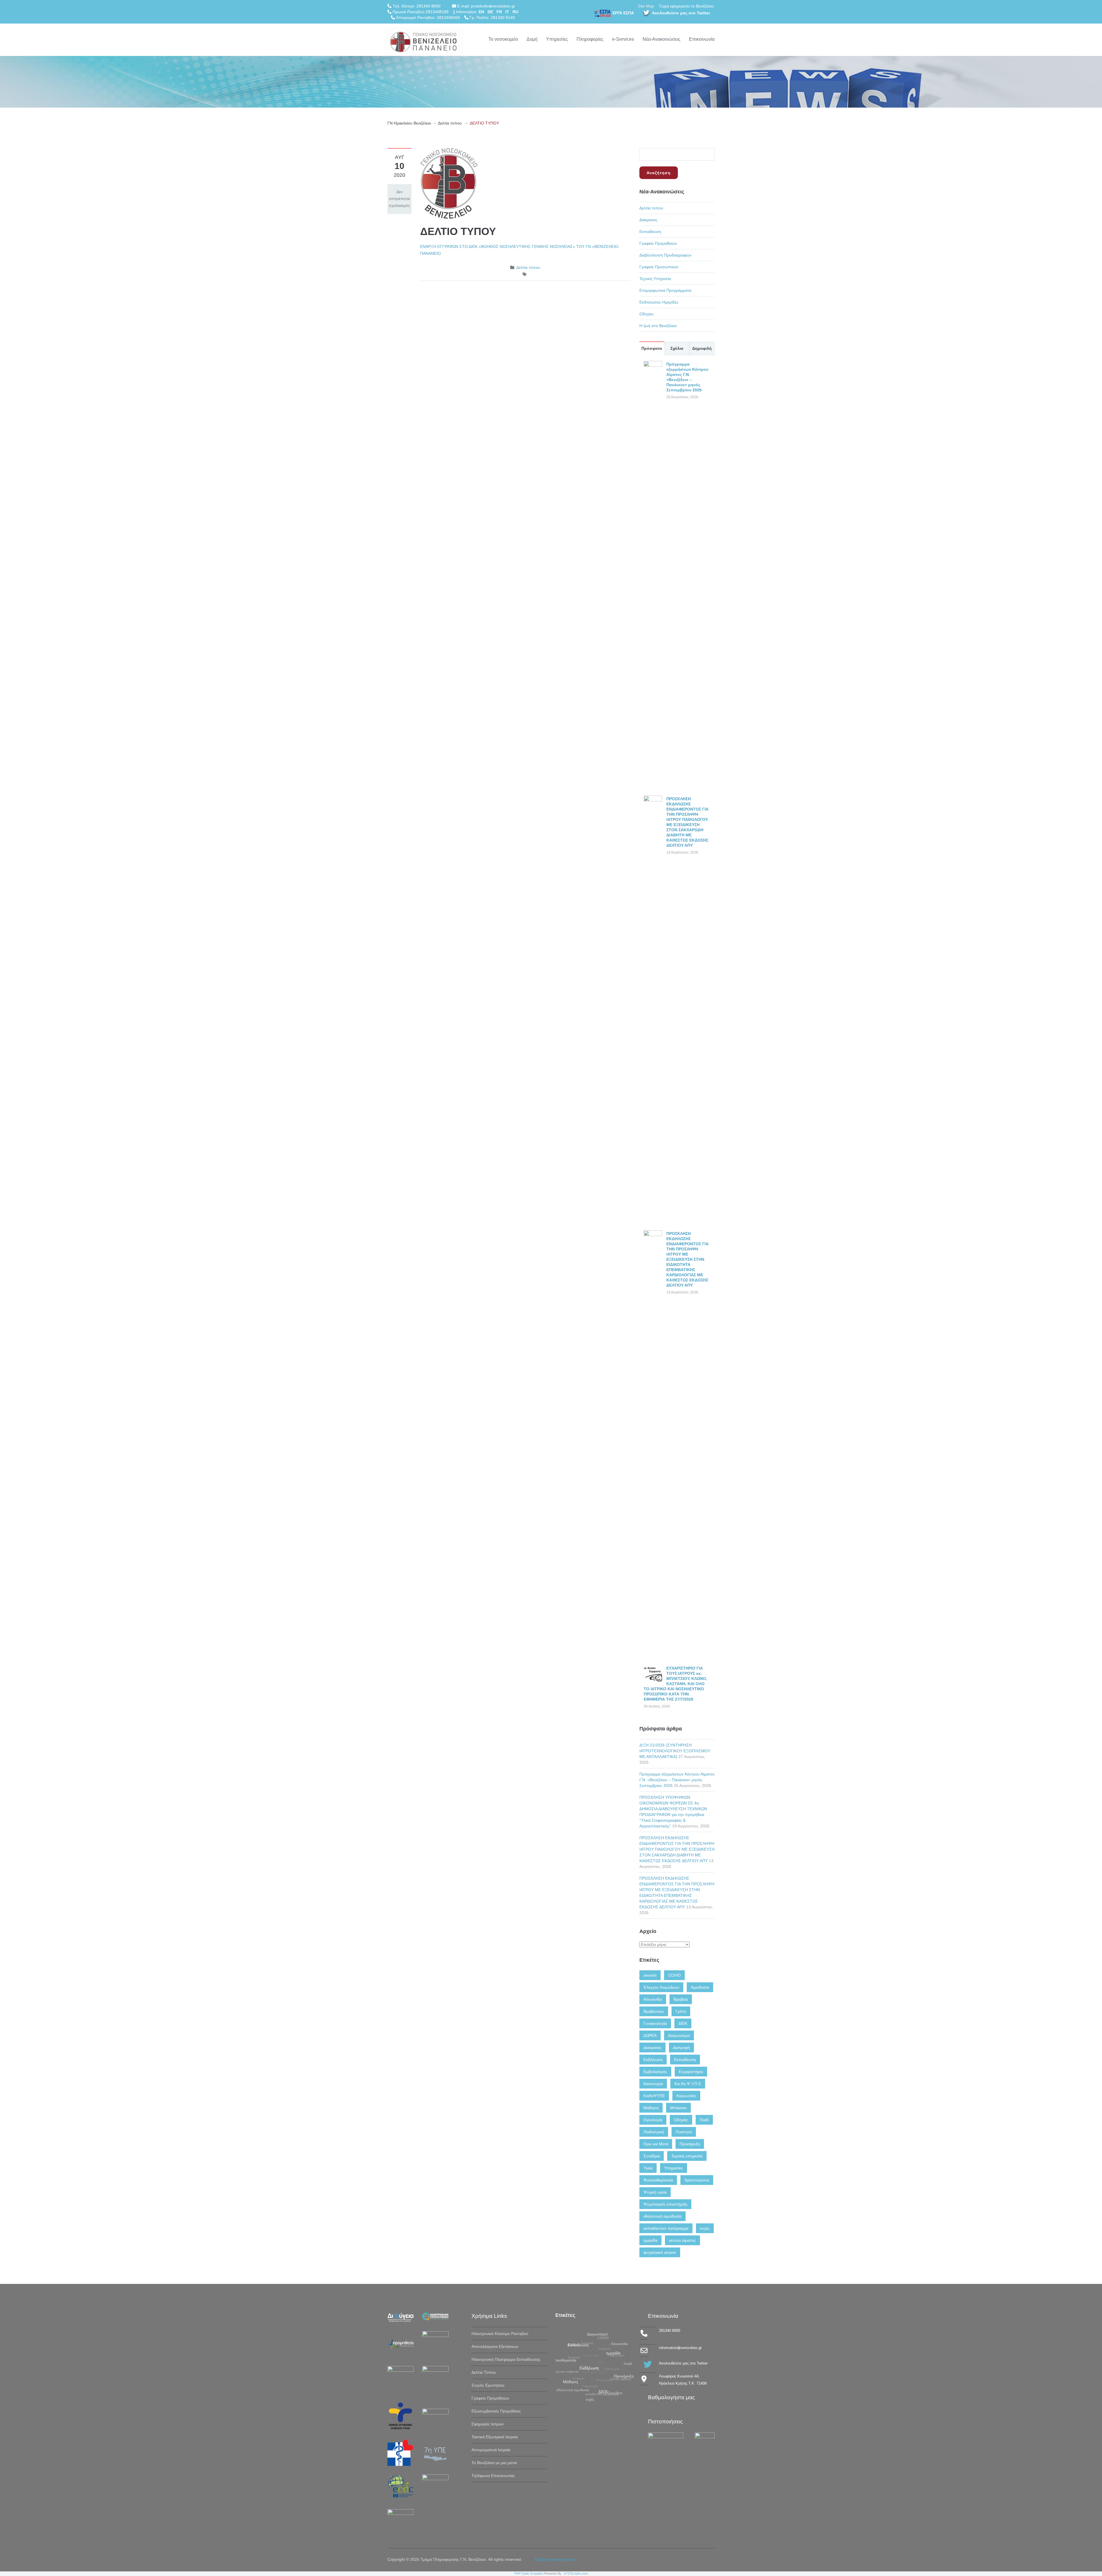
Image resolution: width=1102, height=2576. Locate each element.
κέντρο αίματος (682, 2240)
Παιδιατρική (654, 2132)
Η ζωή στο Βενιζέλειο (658, 326)
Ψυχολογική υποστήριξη (665, 2204)
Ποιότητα (684, 2132)
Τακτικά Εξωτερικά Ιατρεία (495, 2437)
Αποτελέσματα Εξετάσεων (495, 2346)
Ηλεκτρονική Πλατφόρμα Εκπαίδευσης (506, 2359)
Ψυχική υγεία (655, 2192)
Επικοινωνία (702, 39)
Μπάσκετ (678, 2108)
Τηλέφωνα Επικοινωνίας (493, 2476)
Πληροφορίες (590, 39)
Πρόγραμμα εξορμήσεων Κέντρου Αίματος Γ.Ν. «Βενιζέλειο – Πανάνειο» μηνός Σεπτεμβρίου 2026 (677, 1780)
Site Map (646, 6)
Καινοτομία (653, 2084)
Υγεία (648, 2168)
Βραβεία (681, 1999)
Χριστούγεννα (697, 2180)
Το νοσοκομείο (503, 39)
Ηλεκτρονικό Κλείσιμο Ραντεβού (500, 2334)
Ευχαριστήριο (691, 2072)
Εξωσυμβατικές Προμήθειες (496, 2411)
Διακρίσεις (648, 220)
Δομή (532, 39)
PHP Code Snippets (529, 2574)
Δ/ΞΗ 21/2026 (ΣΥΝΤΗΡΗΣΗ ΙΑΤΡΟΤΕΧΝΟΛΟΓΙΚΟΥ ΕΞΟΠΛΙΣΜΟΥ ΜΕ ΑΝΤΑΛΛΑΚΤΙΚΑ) (675, 1751)
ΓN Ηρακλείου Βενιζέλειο (409, 123)
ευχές (705, 2228)
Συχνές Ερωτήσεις (488, 2385)
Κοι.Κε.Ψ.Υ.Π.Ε (688, 2084)
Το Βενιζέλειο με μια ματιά (494, 2463)
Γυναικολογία (655, 2023)
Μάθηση (651, 2108)
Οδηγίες (647, 314)
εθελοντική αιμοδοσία (662, 2216)
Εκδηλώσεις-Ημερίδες (659, 302)
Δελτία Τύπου (484, 2372)
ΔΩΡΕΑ (650, 2035)
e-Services (623, 39)
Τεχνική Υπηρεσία (655, 279)
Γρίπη (681, 2011)
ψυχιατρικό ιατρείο (660, 2252)
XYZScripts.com (576, 2574)
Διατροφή (681, 2047)
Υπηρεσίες (557, 39)
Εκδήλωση (653, 2060)
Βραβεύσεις (654, 2011)
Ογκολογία (653, 2120)
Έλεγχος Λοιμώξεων (661, 1987)
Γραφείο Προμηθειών (658, 243)
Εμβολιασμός (655, 2072)
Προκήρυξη (690, 2144)
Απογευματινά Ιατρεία (491, 2450)
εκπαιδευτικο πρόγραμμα (666, 2228)
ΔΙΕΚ (683, 2023)
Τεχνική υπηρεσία (687, 2156)
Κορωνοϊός (686, 2096)
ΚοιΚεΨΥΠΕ (654, 2096)
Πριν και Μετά (656, 2144)
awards (650, 1975)
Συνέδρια (652, 2156)
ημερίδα (650, 2240)
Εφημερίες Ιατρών (488, 2424)
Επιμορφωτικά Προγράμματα (665, 290)
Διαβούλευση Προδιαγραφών (665, 255)
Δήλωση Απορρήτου (555, 2559)
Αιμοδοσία (700, 1987)
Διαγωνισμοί (679, 2035)
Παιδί (704, 2120)
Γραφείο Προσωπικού (659, 267)
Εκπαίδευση (650, 232)
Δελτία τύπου (450, 123)
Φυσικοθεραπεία (658, 2180)
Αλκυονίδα (653, 1999)
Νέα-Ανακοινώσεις (661, 39)
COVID (674, 1975)
